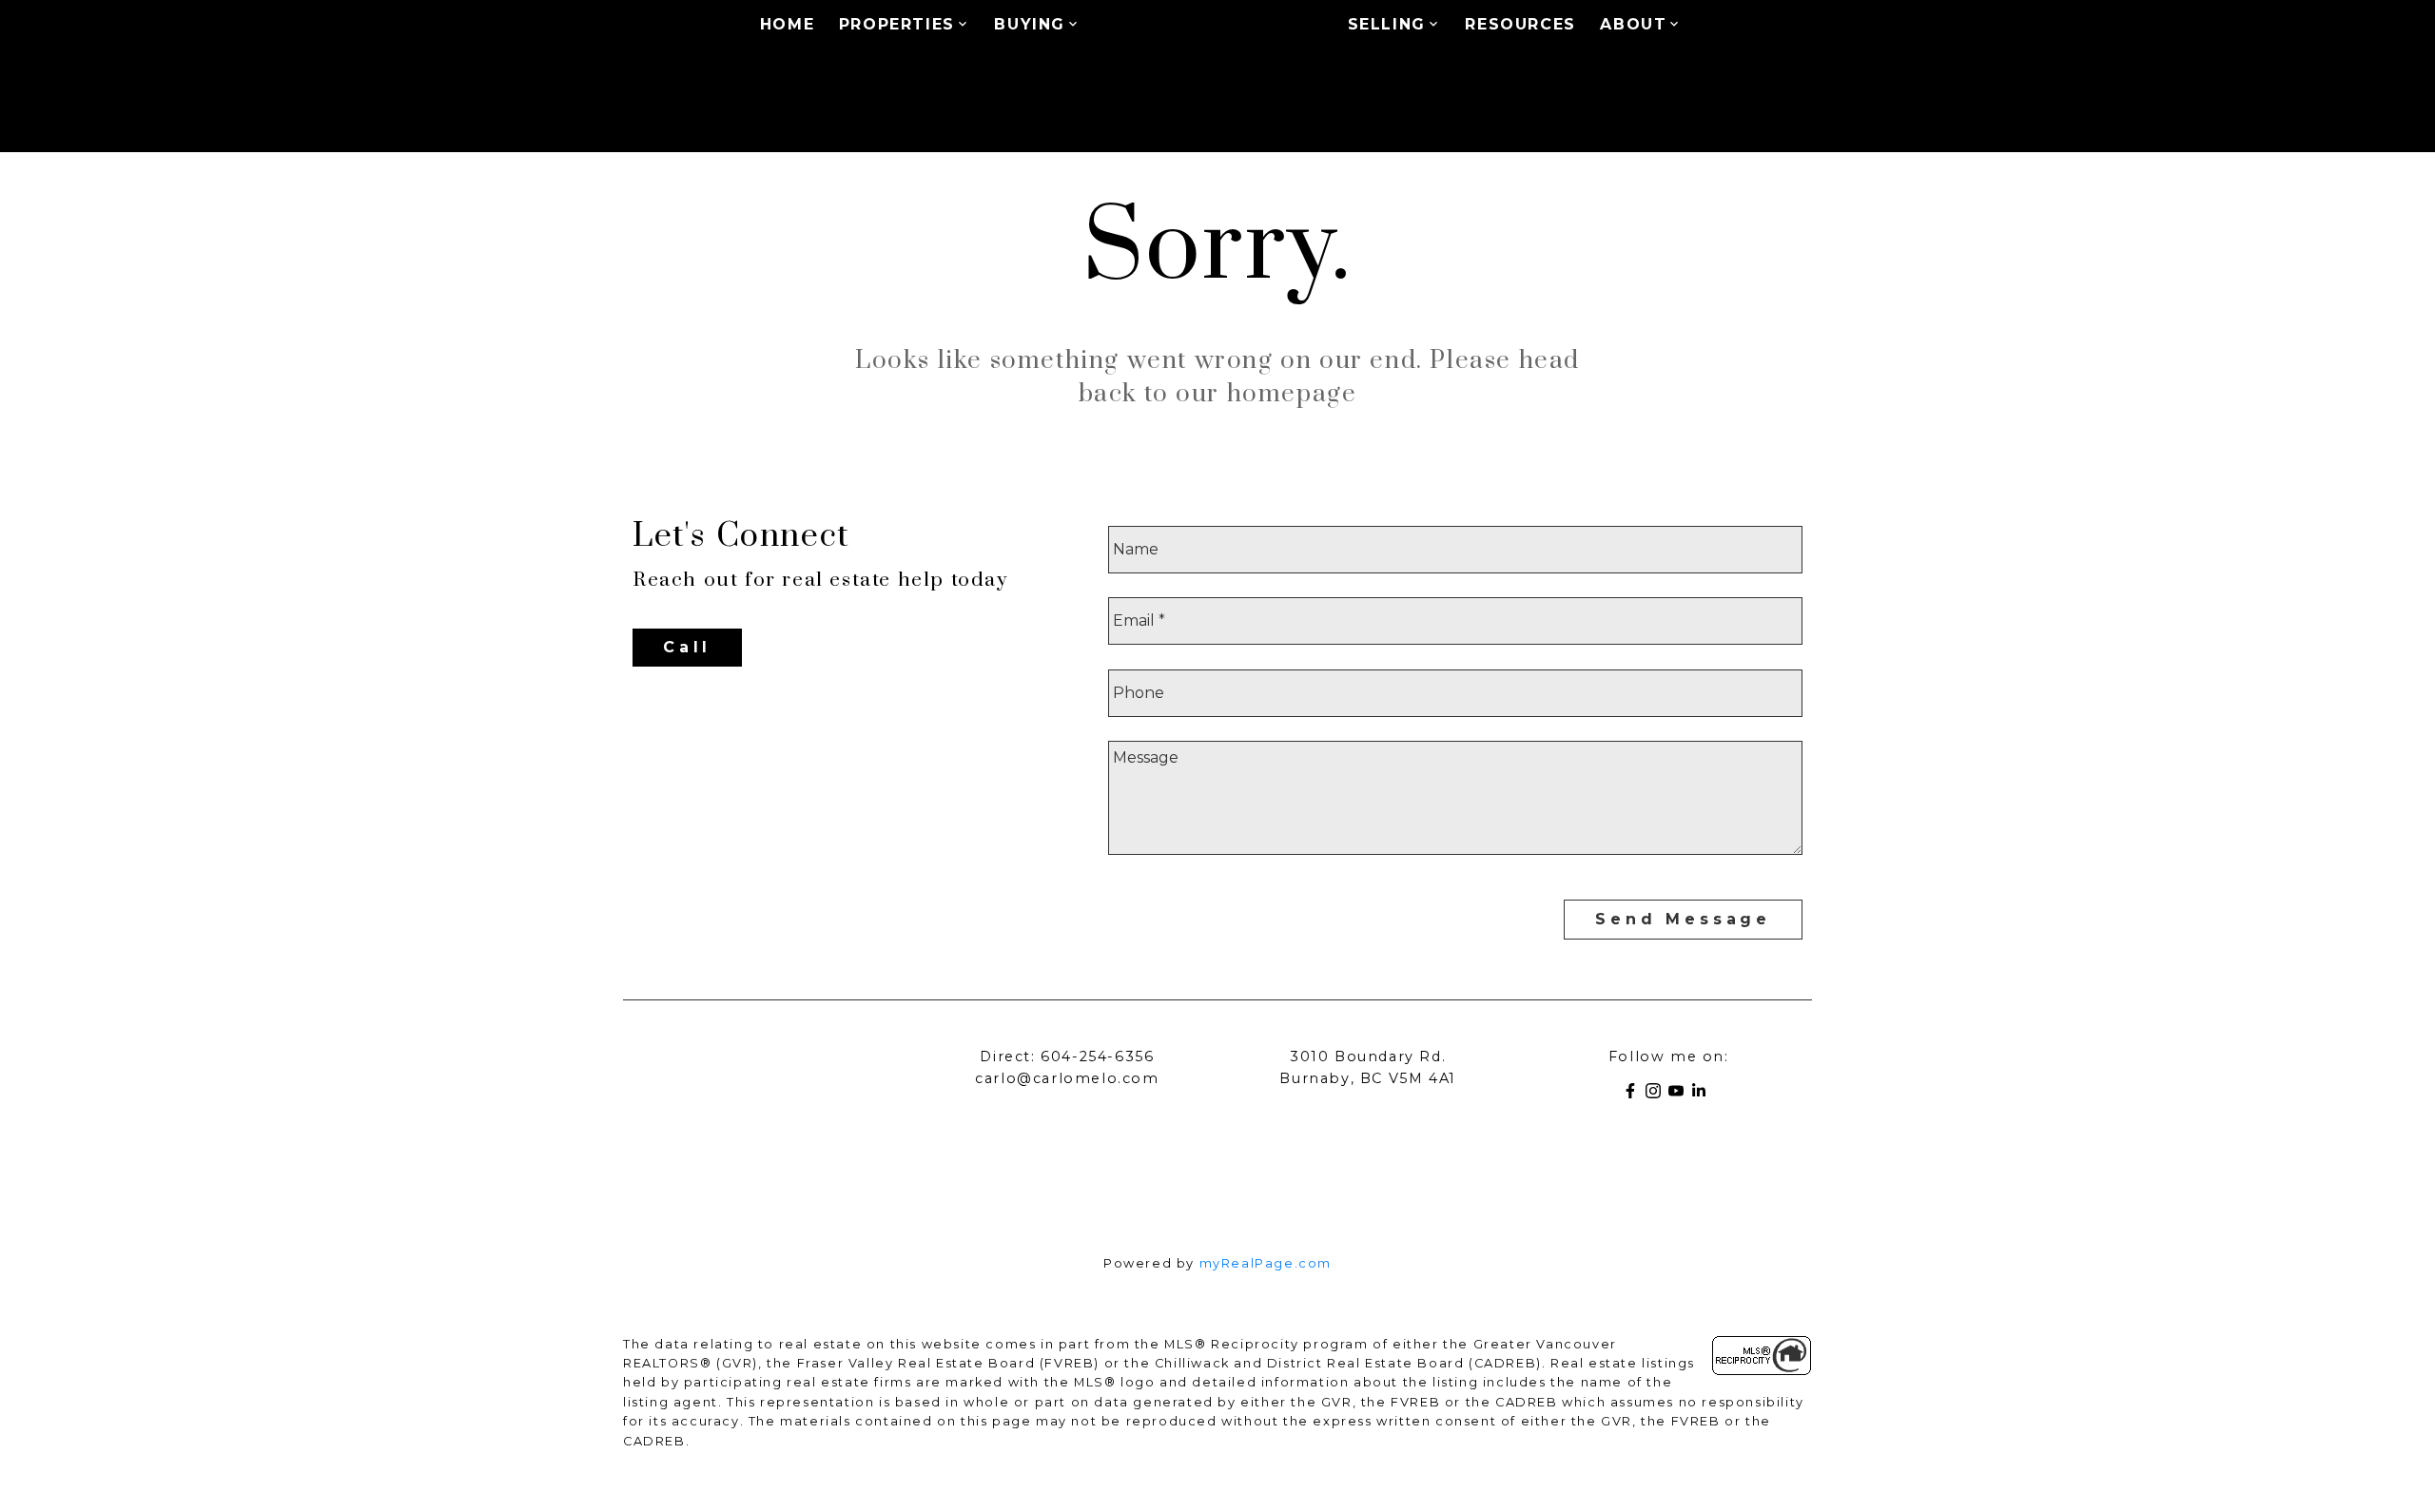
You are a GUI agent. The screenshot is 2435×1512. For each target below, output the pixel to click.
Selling (1387, 24)
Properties (897, 24)
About (1633, 24)
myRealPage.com (1266, 1263)
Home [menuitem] (787, 24)
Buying (1030, 24)
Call (687, 647)
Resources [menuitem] (1520, 24)
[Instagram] (1657, 1094)
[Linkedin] (1703, 1094)
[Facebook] (1634, 1094)
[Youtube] (1680, 1094)
